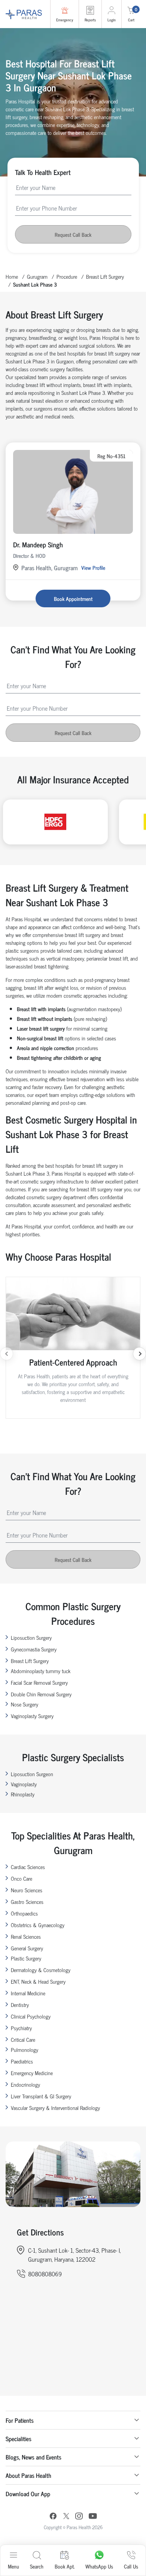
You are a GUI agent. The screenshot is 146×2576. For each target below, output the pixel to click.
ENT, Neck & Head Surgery (38, 1981)
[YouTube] (93, 2517)
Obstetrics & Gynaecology (38, 1925)
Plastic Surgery (26, 1958)
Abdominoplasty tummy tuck (41, 1671)
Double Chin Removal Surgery (41, 1694)
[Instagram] (79, 2517)
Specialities (19, 2439)
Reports (90, 20)
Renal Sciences (26, 1936)
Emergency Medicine (32, 2073)
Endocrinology (25, 2084)
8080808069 (45, 2274)
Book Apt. (65, 2566)
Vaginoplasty (24, 1784)
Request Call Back (73, 234)
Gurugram (37, 276)
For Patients (20, 2420)
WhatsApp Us (99, 2566)
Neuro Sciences (27, 1890)
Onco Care (22, 1878)
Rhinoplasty (23, 1794)
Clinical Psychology (31, 2016)
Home (12, 276)
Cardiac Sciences (28, 1867)
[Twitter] (66, 2517)
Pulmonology (25, 2049)
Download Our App (28, 2494)
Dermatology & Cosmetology (41, 1970)
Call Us (131, 2566)
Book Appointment (73, 598)
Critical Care (23, 2039)
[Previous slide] (7, 1354)
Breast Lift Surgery (105, 276)
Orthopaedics (24, 1913)
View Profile (93, 567)
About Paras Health (28, 2475)
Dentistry (20, 2004)
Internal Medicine (28, 1993)
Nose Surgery (25, 1704)
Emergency (65, 20)
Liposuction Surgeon (32, 1774)
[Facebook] (53, 2517)
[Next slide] (139, 1354)
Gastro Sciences (27, 1901)
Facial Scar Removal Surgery (39, 1682)
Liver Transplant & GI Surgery (41, 2096)
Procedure (67, 276)
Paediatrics (22, 2061)
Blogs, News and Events (34, 2457)
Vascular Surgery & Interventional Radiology (55, 2108)
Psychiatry (21, 2028)
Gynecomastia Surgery (34, 1649)
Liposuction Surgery (31, 1637)
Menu (13, 2566)
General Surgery (27, 1948)
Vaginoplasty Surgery (32, 1716)
